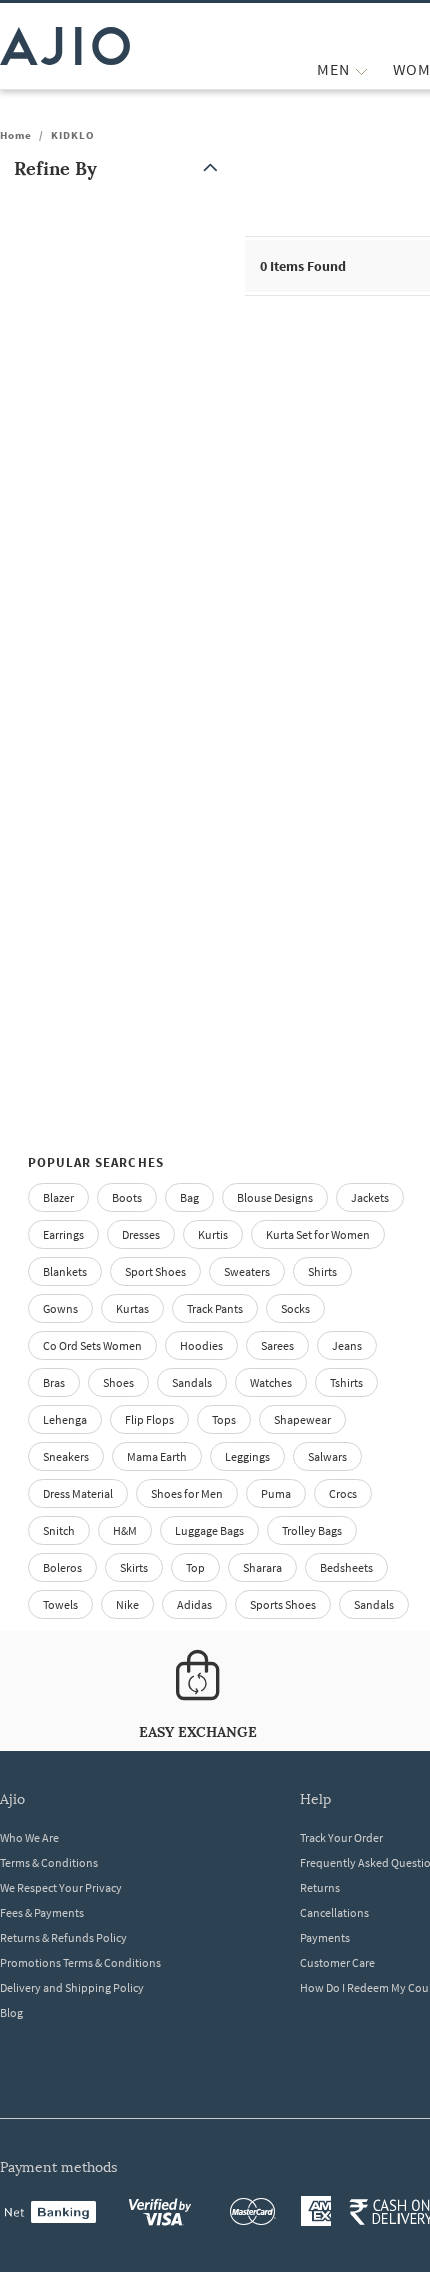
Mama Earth (157, 1456)
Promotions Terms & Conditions (80, 1962)
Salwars (327, 1456)
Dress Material (78, 1493)
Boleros (62, 1567)
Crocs (343, 1493)
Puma (276, 1493)
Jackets (370, 1197)
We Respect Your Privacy (61, 1887)
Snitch (59, 1530)
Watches (271, 1382)
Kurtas (132, 1308)
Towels (60, 1604)
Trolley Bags (312, 1530)
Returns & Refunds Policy (63, 1937)
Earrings (63, 1234)
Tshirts (346, 1382)
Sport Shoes (155, 1271)
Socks (295, 1308)
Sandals (192, 1382)
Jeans (347, 1345)
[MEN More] (361, 69)
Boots (127, 1197)
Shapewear (302, 1419)
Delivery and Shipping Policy (72, 1987)
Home (16, 135)
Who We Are (29, 1837)
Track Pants (215, 1308)
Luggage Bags (209, 1530)
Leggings (247, 1456)
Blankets (65, 1271)
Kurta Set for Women (318, 1234)
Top (195, 1567)
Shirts (322, 1271)
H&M (125, 1530)
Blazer (58, 1197)
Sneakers (66, 1456)
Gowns (60, 1308)
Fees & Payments (42, 1912)
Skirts (134, 1567)
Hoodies (201, 1345)
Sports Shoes (283, 1604)
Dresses (141, 1234)
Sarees (277, 1345)
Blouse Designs (275, 1197)
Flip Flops (149, 1419)
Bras (54, 1382)
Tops (224, 1419)
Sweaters (247, 1271)
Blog (11, 2012)
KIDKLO (73, 135)
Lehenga (65, 1419)
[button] (120, 168)
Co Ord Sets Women (92, 1345)
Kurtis (213, 1234)
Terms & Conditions (49, 1862)
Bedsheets (346, 1567)
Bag (189, 1197)
